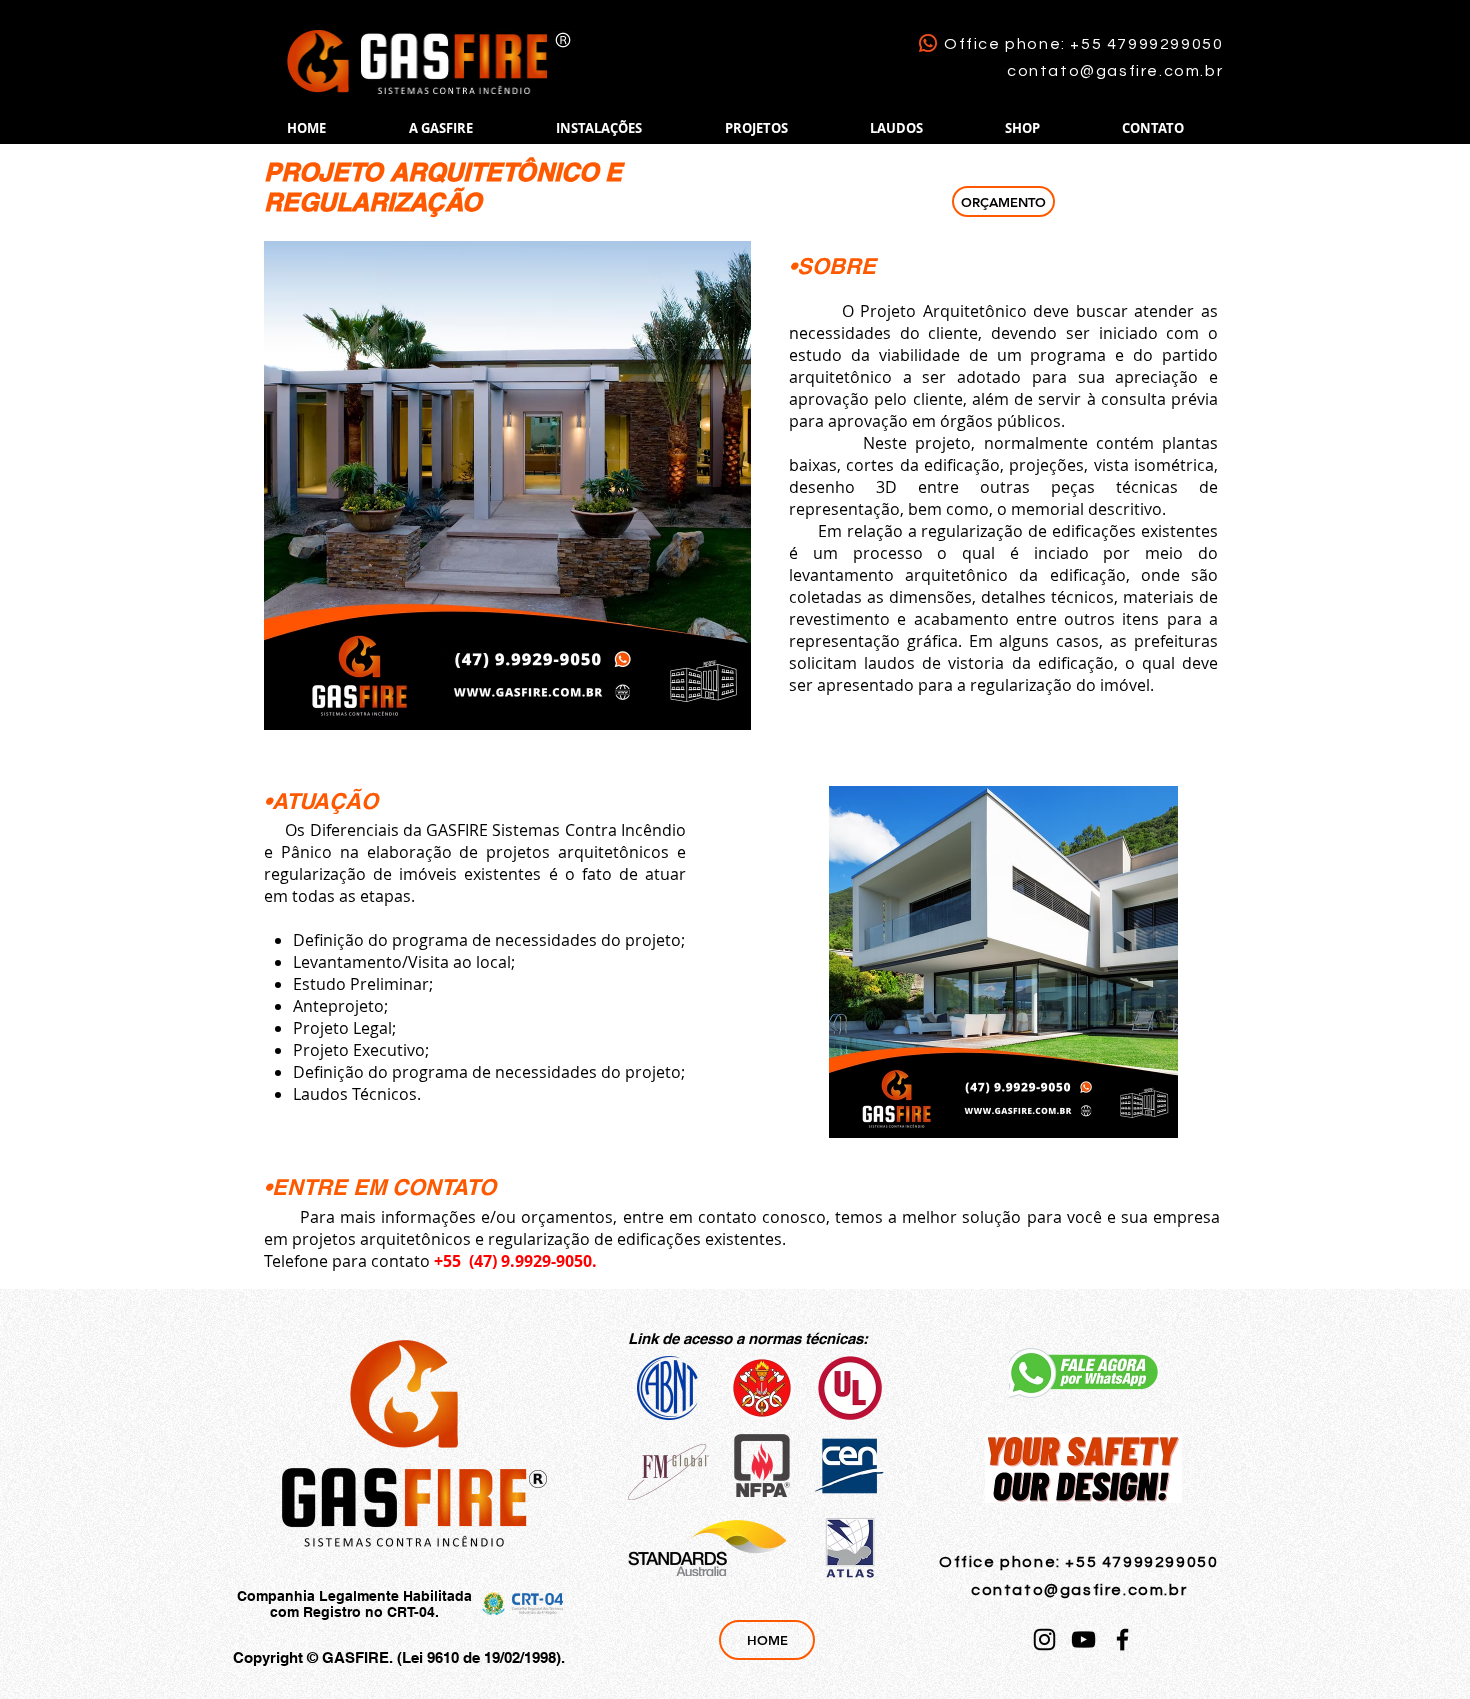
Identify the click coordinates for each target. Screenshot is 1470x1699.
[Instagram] (1044, 1639)
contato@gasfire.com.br (1115, 71)
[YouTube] (1083, 1639)
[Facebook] (1122, 1639)
